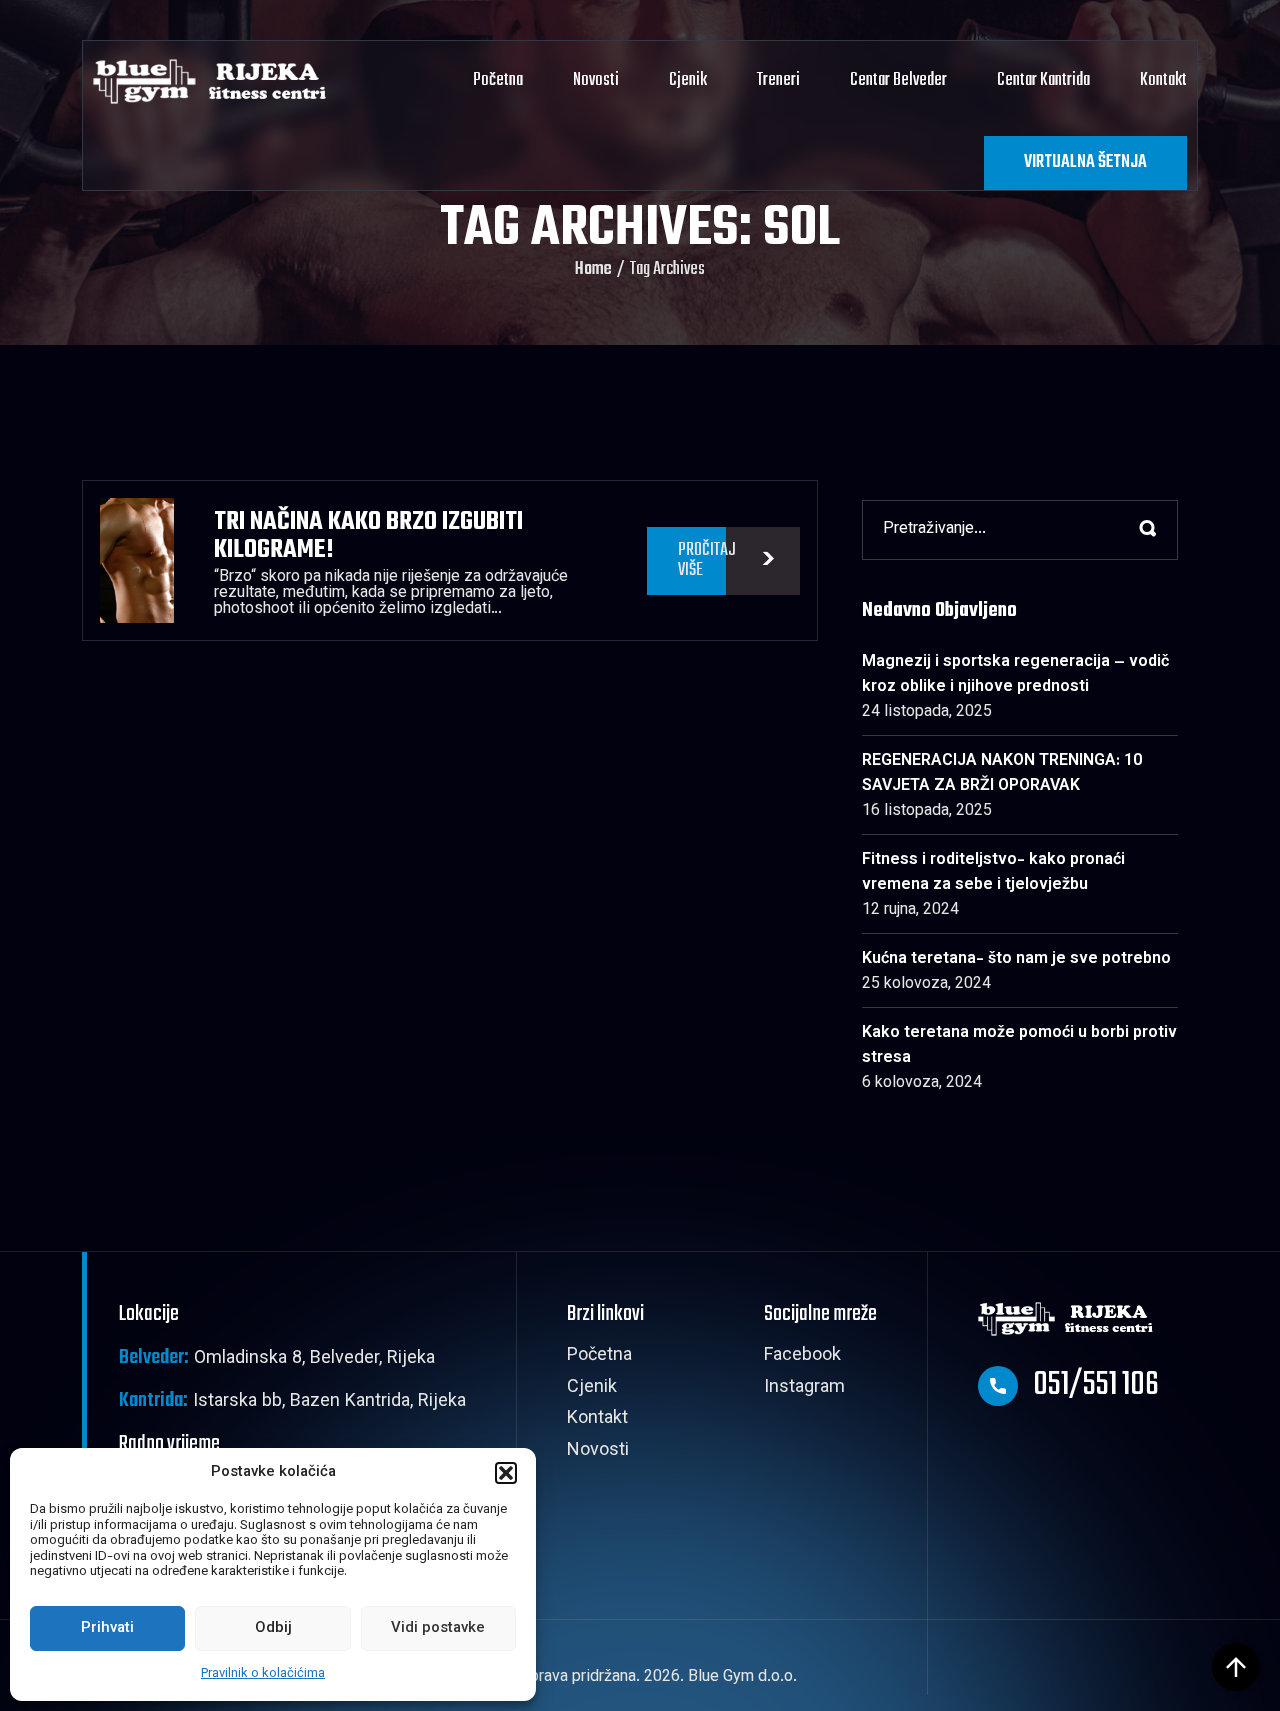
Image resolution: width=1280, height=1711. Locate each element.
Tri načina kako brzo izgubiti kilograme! (368, 536)
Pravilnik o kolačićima (263, 1674)
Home (593, 270)
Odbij (273, 1628)
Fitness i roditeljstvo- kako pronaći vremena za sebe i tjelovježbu (993, 873)
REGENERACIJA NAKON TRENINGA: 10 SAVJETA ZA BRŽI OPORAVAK (1002, 774)
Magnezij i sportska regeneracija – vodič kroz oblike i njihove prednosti (1015, 675)
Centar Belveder (898, 80)
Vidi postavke (438, 1628)
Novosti (596, 80)
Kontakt (1163, 80)
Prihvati (107, 1628)
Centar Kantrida (1043, 80)
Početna (498, 80)
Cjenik (688, 80)
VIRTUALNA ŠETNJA (1085, 162)
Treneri (778, 80)
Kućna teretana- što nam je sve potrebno (1016, 959)
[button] (506, 1473)
